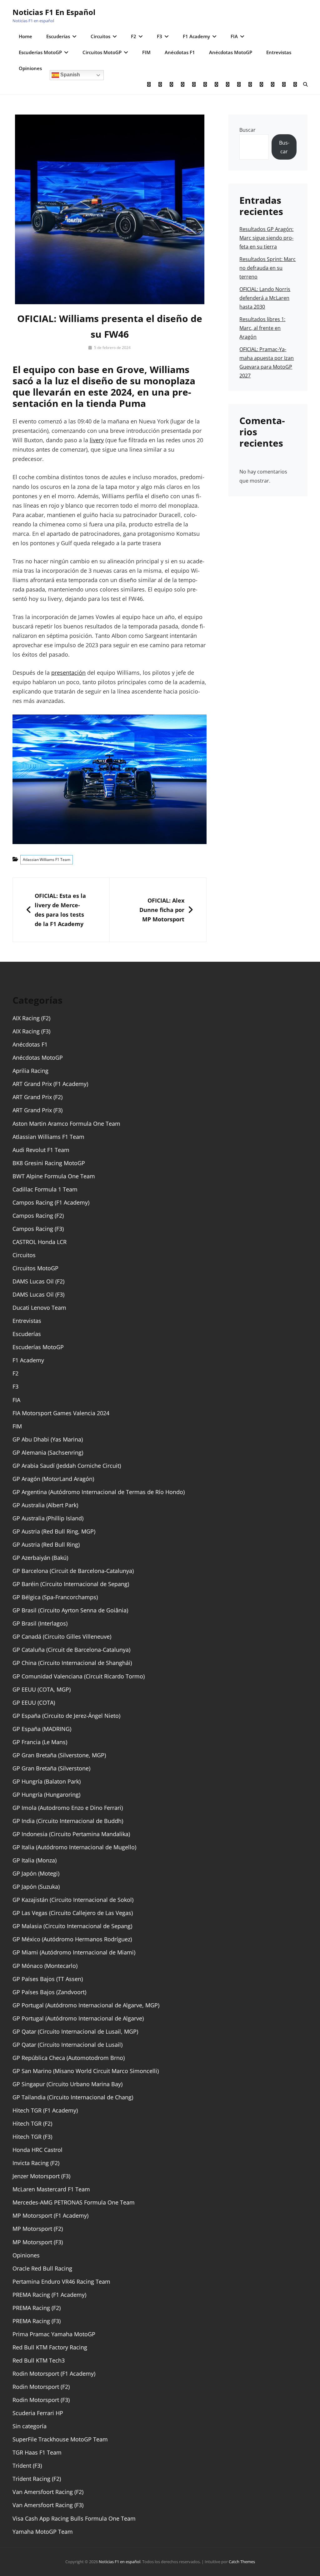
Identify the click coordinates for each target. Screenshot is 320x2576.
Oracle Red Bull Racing (42, 2268)
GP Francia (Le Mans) (40, 1742)
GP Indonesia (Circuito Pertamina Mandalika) (71, 1834)
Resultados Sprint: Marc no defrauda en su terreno (267, 268)
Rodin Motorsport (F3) (41, 2400)
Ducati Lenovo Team (39, 1308)
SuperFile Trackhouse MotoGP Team (60, 2439)
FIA (234, 36)
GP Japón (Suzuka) (36, 1887)
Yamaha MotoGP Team (43, 2532)
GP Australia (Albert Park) (45, 1505)
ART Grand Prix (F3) (37, 1110)
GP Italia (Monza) (35, 1860)
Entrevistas (279, 52)
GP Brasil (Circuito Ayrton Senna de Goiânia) (70, 1610)
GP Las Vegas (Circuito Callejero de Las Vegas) (73, 1913)
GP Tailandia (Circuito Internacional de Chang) (73, 2097)
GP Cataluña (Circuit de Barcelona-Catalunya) (71, 1650)
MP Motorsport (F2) (38, 2229)
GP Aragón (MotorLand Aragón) (53, 1479)
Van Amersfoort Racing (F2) (48, 2492)
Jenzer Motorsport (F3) (41, 2176)
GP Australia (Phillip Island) (48, 1518)
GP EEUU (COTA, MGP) (42, 1689)
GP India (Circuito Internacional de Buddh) (68, 1821)
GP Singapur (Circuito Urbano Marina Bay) (67, 2084)
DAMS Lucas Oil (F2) (38, 1281)
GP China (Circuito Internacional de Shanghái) (72, 1663)
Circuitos (100, 36)
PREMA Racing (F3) (37, 2321)
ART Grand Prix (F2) (37, 1097)
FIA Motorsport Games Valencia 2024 (61, 1413)
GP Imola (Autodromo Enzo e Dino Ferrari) (68, 1808)
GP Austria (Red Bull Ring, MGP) (54, 1531)
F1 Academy (196, 36)
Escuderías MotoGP (40, 52)
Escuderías (58, 36)
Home (25, 36)
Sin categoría (30, 2426)
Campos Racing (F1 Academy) (51, 1202)
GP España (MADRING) (42, 1729)
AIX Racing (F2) (31, 1018)
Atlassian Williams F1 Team (47, 860)
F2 (134, 36)
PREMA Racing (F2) (37, 2308)
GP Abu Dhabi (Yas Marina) (48, 1439)
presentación (68, 673)
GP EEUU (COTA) (34, 1703)
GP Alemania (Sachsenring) (48, 1452)
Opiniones (30, 68)
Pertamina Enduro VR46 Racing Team (61, 2282)
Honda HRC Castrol (37, 2150)
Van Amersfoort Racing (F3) (48, 2505)
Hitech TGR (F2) (32, 2123)
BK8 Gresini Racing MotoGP (49, 1163)
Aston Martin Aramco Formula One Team (66, 1124)
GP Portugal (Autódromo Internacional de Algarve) (78, 2018)
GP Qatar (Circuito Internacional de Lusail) (67, 2045)
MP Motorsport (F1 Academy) (50, 2215)
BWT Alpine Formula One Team (54, 1176)
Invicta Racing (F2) (36, 2163)
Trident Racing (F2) (37, 2479)
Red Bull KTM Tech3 (39, 2360)
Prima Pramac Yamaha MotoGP (54, 2334)
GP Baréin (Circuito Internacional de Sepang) (71, 1584)
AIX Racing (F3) (31, 1031)
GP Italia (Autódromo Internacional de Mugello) (74, 1847)
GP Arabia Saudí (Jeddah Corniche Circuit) (67, 1466)
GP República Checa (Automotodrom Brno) (69, 2058)
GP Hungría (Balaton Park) (47, 1781)
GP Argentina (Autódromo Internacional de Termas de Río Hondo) (99, 1492)
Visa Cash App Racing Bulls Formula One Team (74, 2518)
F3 (160, 36)
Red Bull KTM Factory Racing (50, 2347)
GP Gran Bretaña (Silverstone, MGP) (59, 1755)
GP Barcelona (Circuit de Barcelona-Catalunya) (73, 1571)
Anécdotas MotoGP (231, 52)
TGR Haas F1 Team (37, 2452)
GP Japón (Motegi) (36, 1873)
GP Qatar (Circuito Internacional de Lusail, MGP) (75, 2031)
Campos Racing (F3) (38, 1229)
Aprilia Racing (30, 1071)
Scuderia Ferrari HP (38, 2413)
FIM (146, 52)
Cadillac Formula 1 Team (45, 1189)
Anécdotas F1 (180, 52)
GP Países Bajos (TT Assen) (48, 1979)
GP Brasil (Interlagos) (40, 1623)
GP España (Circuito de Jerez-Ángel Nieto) (66, 1716)
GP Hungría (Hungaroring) (46, 1795)
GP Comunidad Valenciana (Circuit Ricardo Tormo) (79, 1676)
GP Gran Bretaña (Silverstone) (51, 1768)
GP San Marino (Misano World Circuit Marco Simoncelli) (86, 2071)
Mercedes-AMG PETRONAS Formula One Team (74, 2202)
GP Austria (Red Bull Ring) (46, 1544)
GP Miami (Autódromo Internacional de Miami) (74, 1952)
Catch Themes (242, 2562)
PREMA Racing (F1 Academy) (49, 2295)
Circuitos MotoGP (102, 52)
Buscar (247, 130)
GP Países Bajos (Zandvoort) (49, 1992)
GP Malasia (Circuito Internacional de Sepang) (72, 1926)
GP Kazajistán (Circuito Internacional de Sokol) (73, 1900)
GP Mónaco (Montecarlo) (45, 1966)
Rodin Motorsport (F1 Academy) (54, 2374)
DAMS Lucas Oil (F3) (38, 1294)
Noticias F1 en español (54, 12)
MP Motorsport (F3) (38, 2242)
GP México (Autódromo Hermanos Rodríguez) (72, 1939)
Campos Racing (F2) (38, 1216)
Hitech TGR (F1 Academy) (45, 2110)
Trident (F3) (27, 2466)
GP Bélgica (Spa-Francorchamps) (55, 1597)
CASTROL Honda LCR (40, 1242)
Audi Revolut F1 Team (41, 1150)
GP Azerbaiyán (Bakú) (40, 1558)
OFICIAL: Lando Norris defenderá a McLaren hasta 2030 (265, 298)
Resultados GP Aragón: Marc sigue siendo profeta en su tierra (266, 238)
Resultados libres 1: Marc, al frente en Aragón (262, 328)
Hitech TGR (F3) (32, 2137)
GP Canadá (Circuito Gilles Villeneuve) (62, 1636)
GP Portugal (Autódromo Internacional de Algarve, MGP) (86, 2005)
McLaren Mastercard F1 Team (51, 2189)
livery (97, 440)
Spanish (70, 75)
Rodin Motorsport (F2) (41, 2387)
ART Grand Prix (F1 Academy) (50, 1084)
